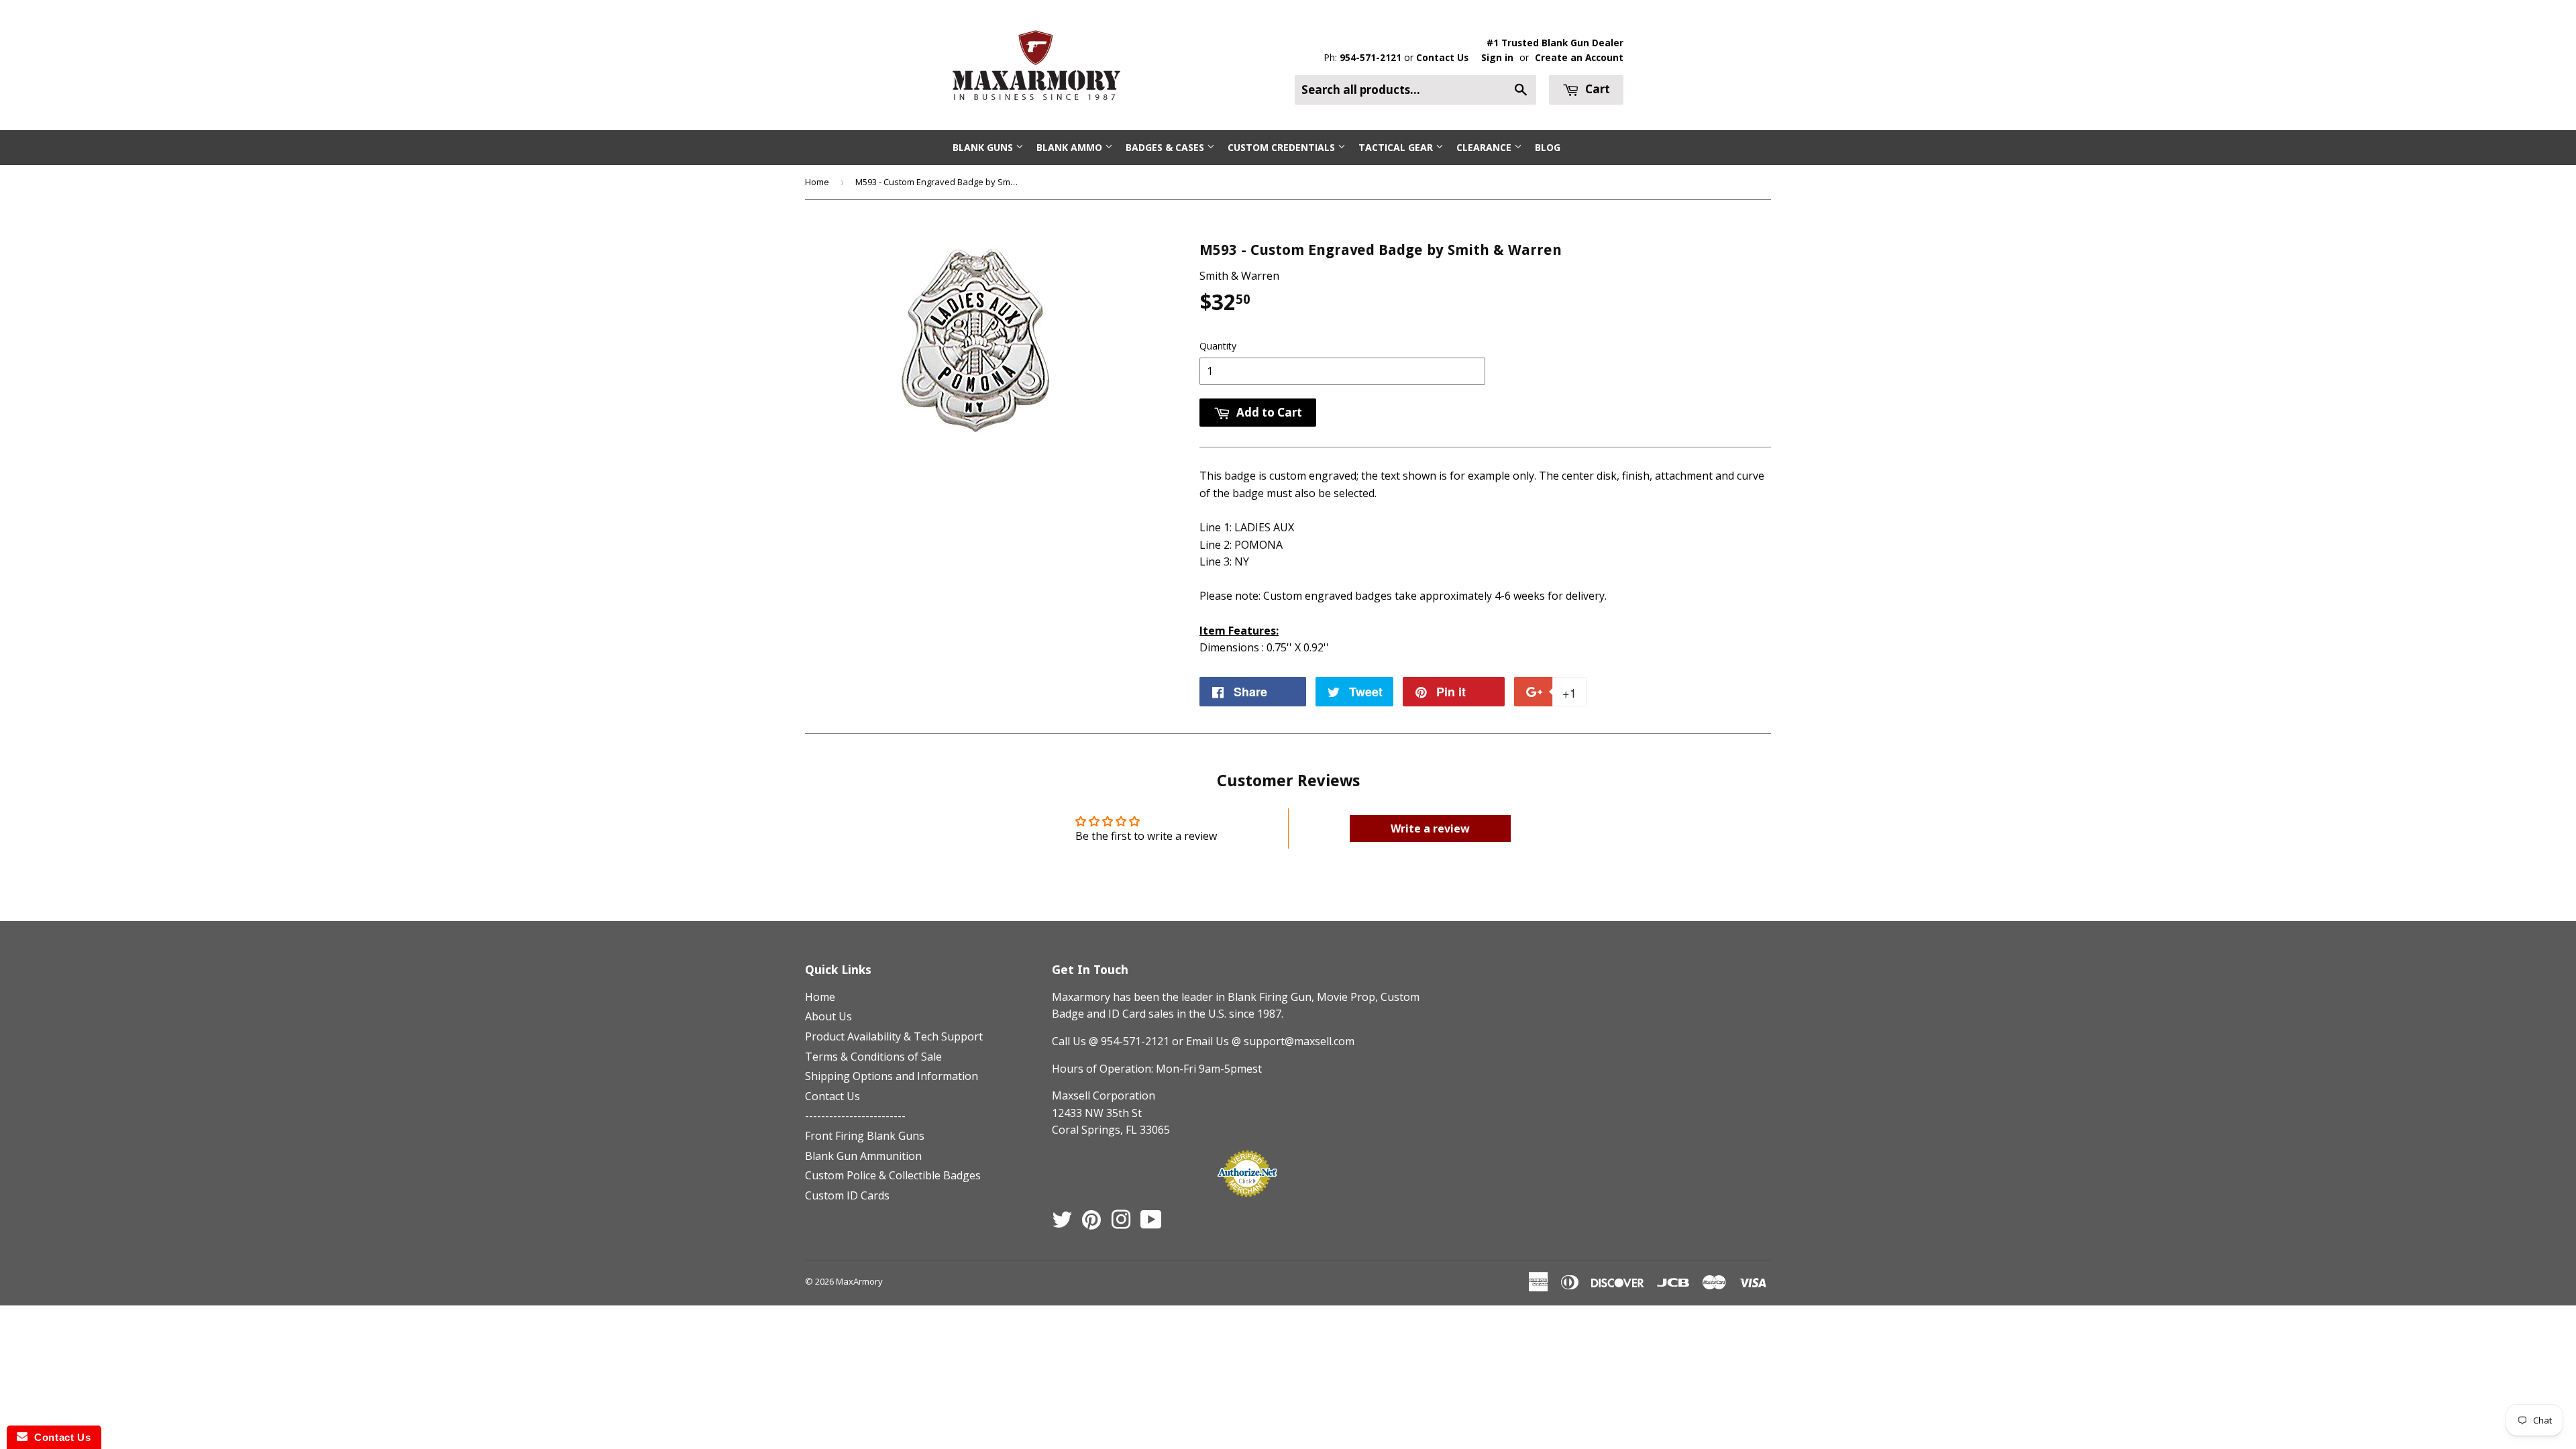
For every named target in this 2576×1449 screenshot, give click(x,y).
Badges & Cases (1166, 147)
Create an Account (1579, 57)
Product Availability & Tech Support (894, 1036)
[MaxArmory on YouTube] (1151, 1224)
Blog (1548, 147)
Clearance (1485, 147)
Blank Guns (984, 147)
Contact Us (1442, 57)
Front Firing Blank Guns (865, 1136)
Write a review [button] (1430, 828)
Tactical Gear (1397, 147)
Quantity (1218, 346)
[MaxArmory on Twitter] (1062, 1224)
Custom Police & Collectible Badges (893, 1175)
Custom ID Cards (847, 1195)
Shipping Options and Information (892, 1076)
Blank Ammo (1071, 147)
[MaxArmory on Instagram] (1121, 1224)
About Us (828, 1016)
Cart (1596, 89)
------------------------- (855, 1116)
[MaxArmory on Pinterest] (1091, 1224)
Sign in (1497, 57)
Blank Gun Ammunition (863, 1156)
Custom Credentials (1283, 147)
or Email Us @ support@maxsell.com (1263, 1041)
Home (817, 182)
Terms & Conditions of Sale (873, 1057)
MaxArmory (859, 1281)
